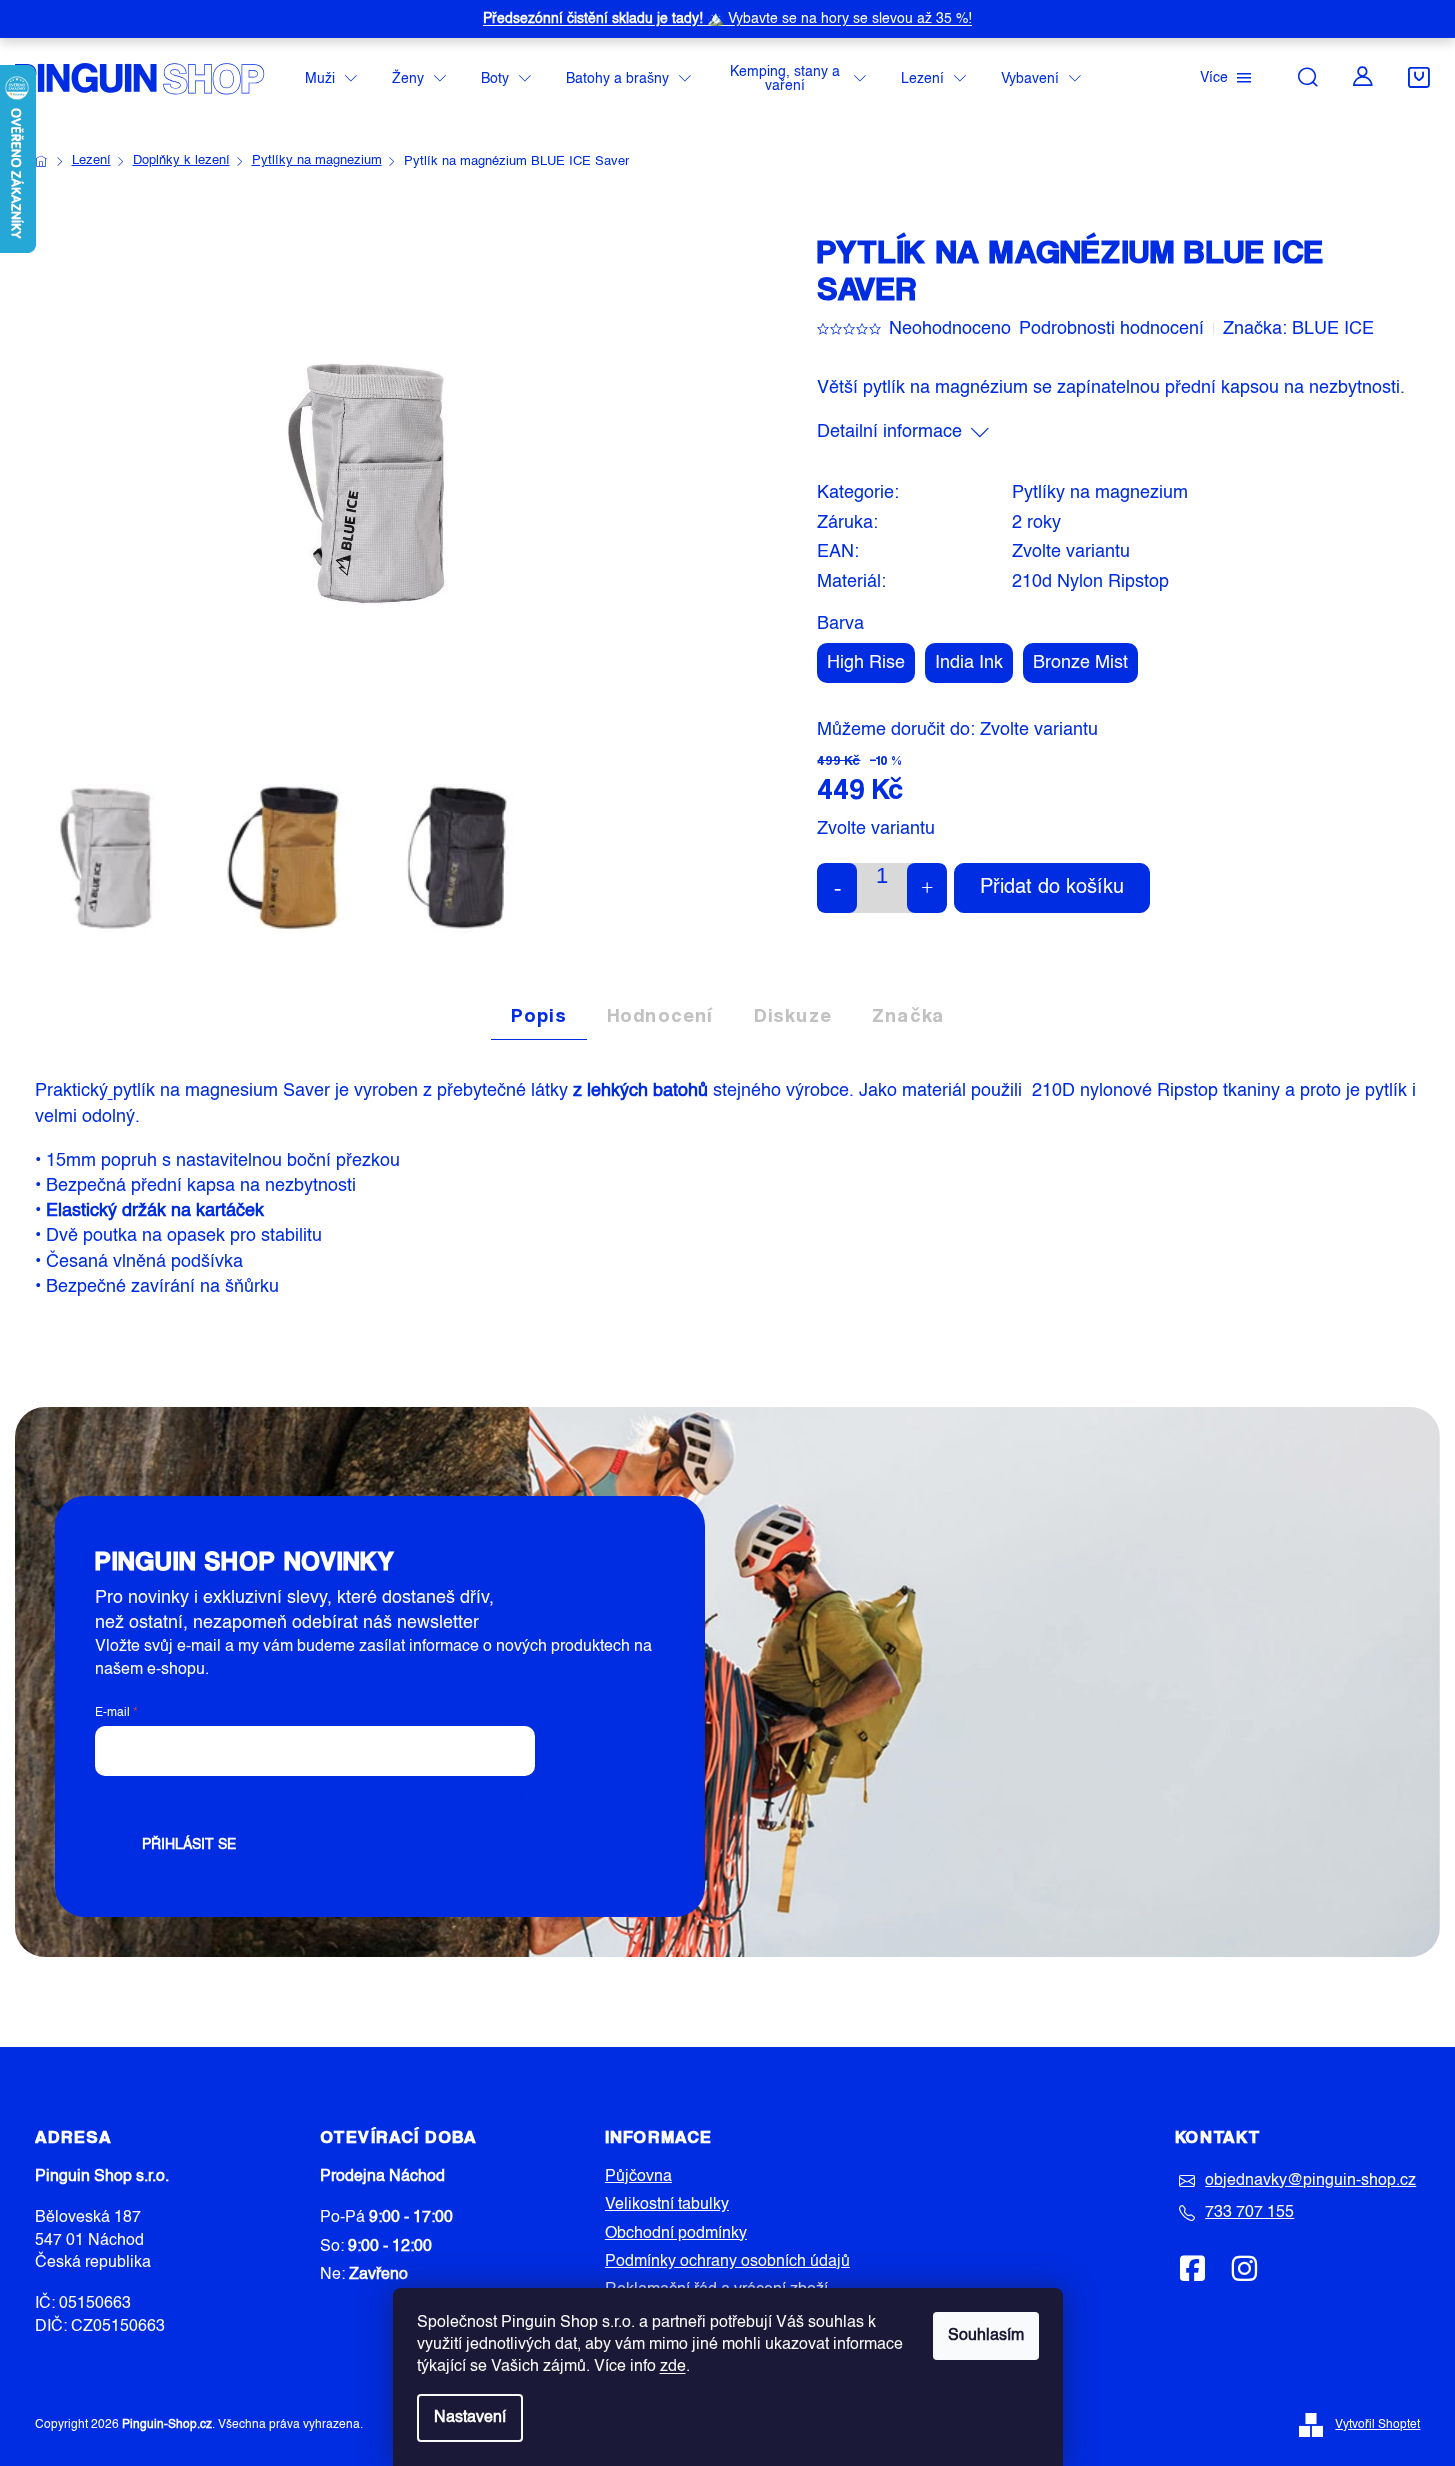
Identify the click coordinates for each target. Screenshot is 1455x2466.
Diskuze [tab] (793, 1015)
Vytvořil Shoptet (1377, 2425)
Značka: (1298, 329)
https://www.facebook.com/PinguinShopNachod (1193, 2268)
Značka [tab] (908, 1015)
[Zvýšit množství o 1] (927, 888)
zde (673, 2367)
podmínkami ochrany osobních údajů (406, 1799)
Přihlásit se (189, 1845)
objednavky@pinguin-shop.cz (1310, 2181)
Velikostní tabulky (667, 2205)
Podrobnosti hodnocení (1111, 329)
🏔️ (727, 19)
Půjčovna (638, 2177)
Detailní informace (889, 432)
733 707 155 (1249, 2213)
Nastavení (470, 2418)
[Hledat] (1308, 77)
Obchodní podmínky (676, 2234)
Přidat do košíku (1052, 888)
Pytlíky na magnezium (1100, 493)
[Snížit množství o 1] (837, 888)
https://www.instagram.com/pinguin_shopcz (1244, 2268)
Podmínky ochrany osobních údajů (727, 2262)
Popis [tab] (539, 1015)
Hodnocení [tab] (660, 1015)
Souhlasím (986, 2336)
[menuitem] (331, 79)
